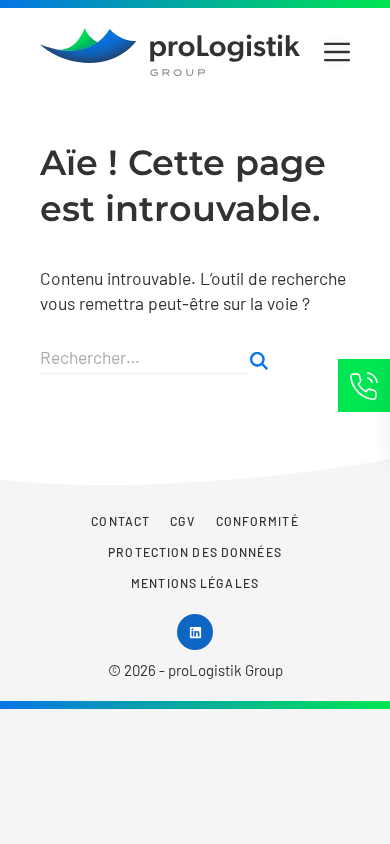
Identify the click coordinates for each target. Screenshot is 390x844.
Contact (120, 521)
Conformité (257, 521)
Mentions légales (195, 583)
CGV (182, 521)
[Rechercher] (259, 361)
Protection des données (195, 552)
